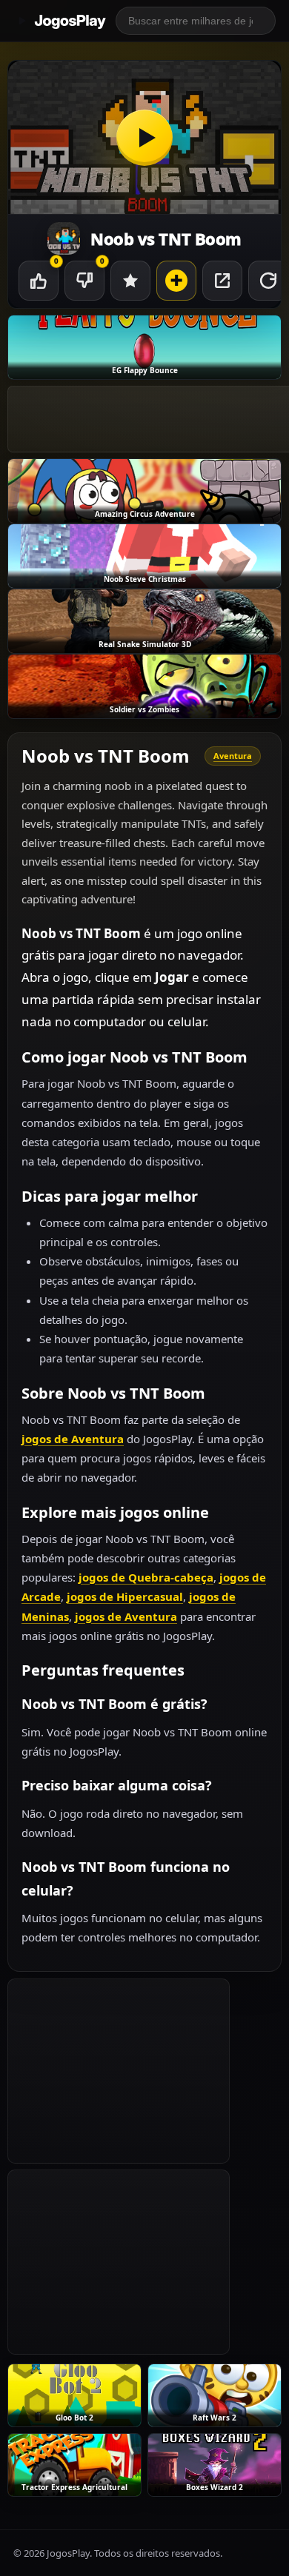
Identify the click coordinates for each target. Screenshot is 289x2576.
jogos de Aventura (73, 1439)
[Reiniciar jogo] (268, 281)
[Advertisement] (119, 2071)
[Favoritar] (130, 281)
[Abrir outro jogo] (176, 281)
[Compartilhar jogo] (222, 281)
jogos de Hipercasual (125, 1596)
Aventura (233, 756)
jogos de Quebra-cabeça (146, 1577)
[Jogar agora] (144, 137)
